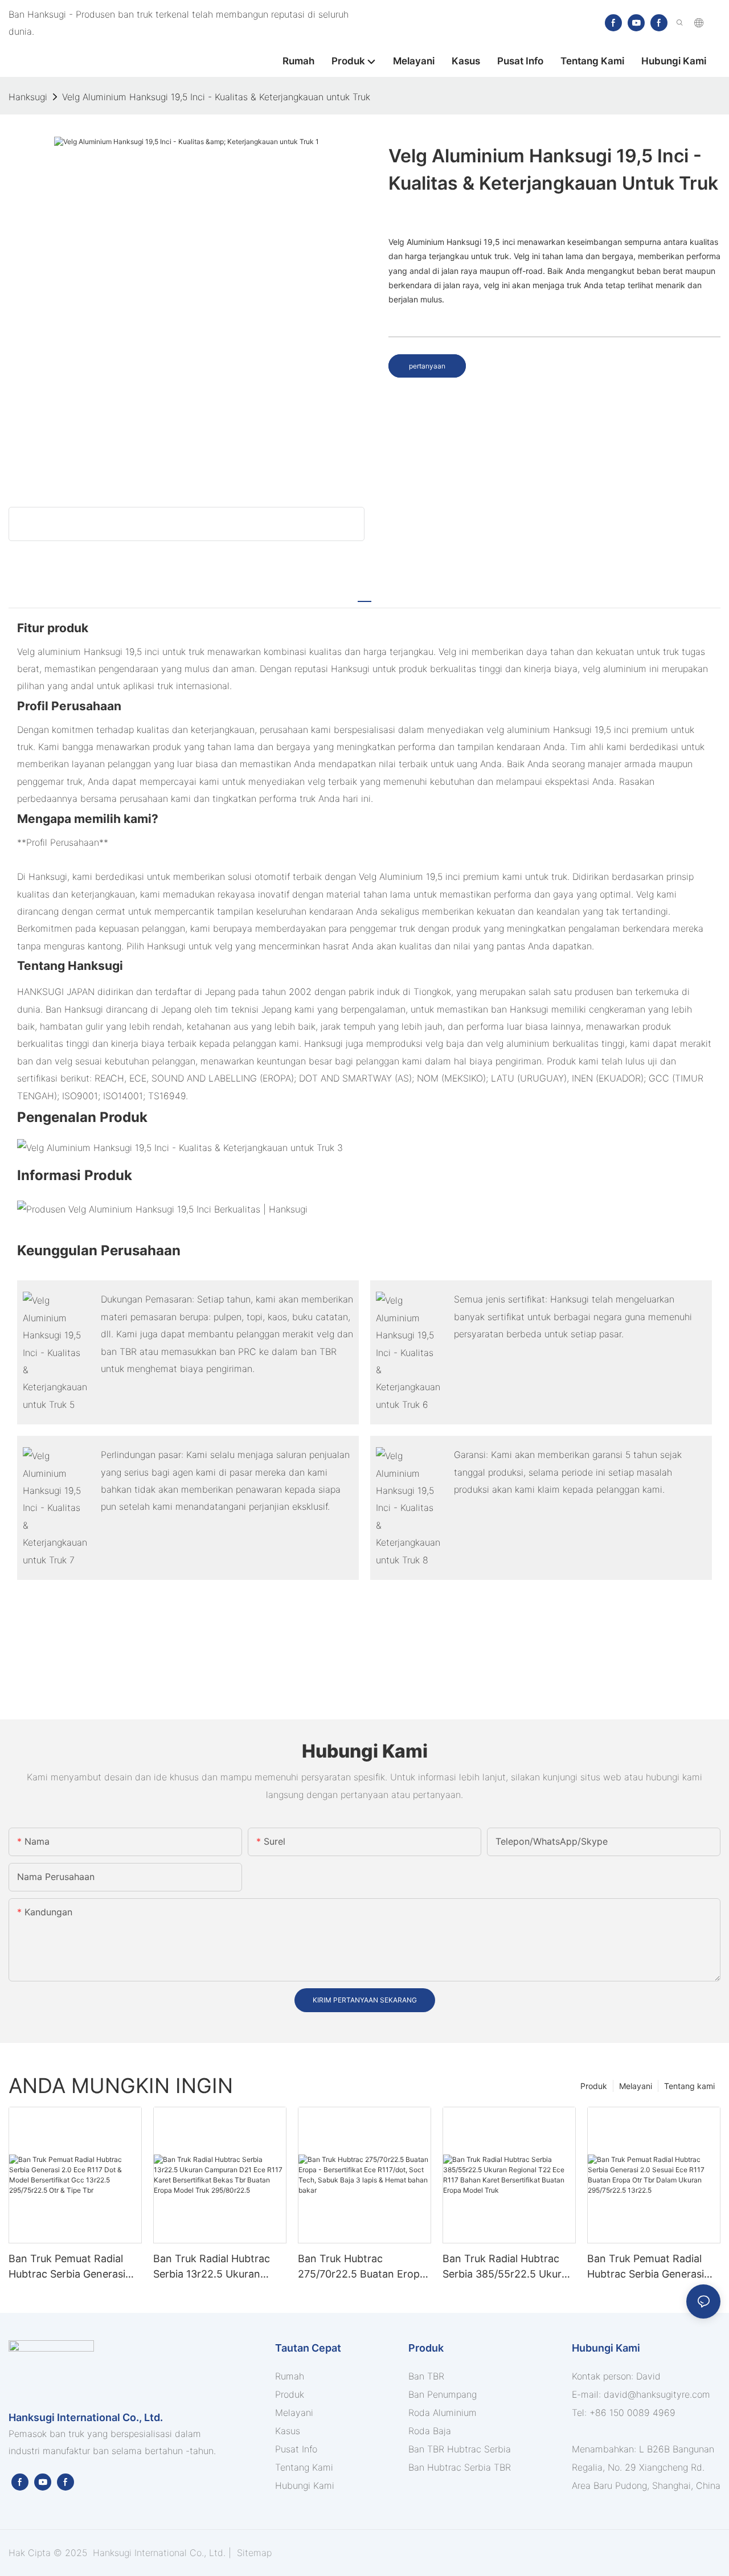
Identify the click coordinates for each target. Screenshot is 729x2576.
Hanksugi (28, 97)
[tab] (364, 596)
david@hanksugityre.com (657, 2394)
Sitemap (253, 2553)
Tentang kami (689, 2086)
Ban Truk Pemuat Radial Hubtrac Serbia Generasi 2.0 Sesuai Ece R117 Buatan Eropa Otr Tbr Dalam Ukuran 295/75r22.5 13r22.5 (653, 2267)
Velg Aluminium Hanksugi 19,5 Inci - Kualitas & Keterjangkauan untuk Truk (216, 97)
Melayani (636, 2086)
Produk (594, 2086)
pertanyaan (427, 366)
